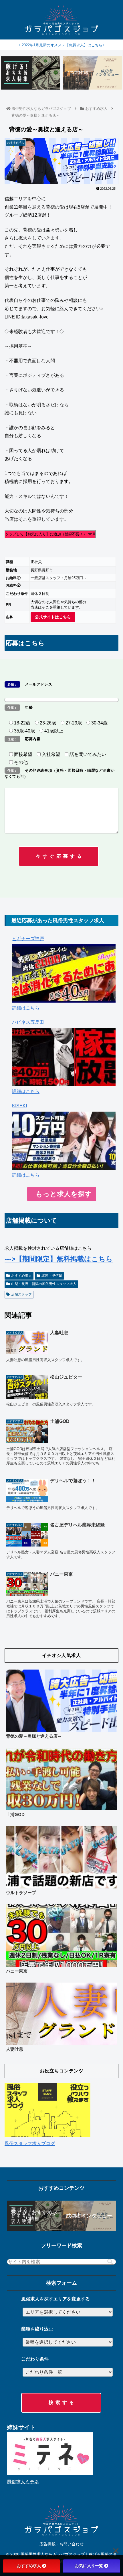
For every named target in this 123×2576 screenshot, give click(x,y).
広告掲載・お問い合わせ (61, 2544)
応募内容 (24, 739)
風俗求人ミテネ (23, 2482)
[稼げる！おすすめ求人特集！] (31, 73)
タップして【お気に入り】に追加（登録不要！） (50, 534)
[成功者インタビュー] (92, 73)
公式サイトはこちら (53, 617)
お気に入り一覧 (89, 2566)
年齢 (20, 707)
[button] (110, 2262)
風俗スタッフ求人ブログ (30, 2144)
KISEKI (19, 1106)
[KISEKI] (64, 1141)
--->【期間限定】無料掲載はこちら (59, 1259)
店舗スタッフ (21, 1294)
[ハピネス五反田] (64, 1057)
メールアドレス (30, 684)
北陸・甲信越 (52, 1276)
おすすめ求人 (21, 1276)
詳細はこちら (26, 1008)
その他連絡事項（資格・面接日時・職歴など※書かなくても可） (60, 773)
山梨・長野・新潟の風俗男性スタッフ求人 (44, 1284)
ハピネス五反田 (28, 1022)
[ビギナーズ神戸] (64, 973)
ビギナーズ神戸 (28, 939)
